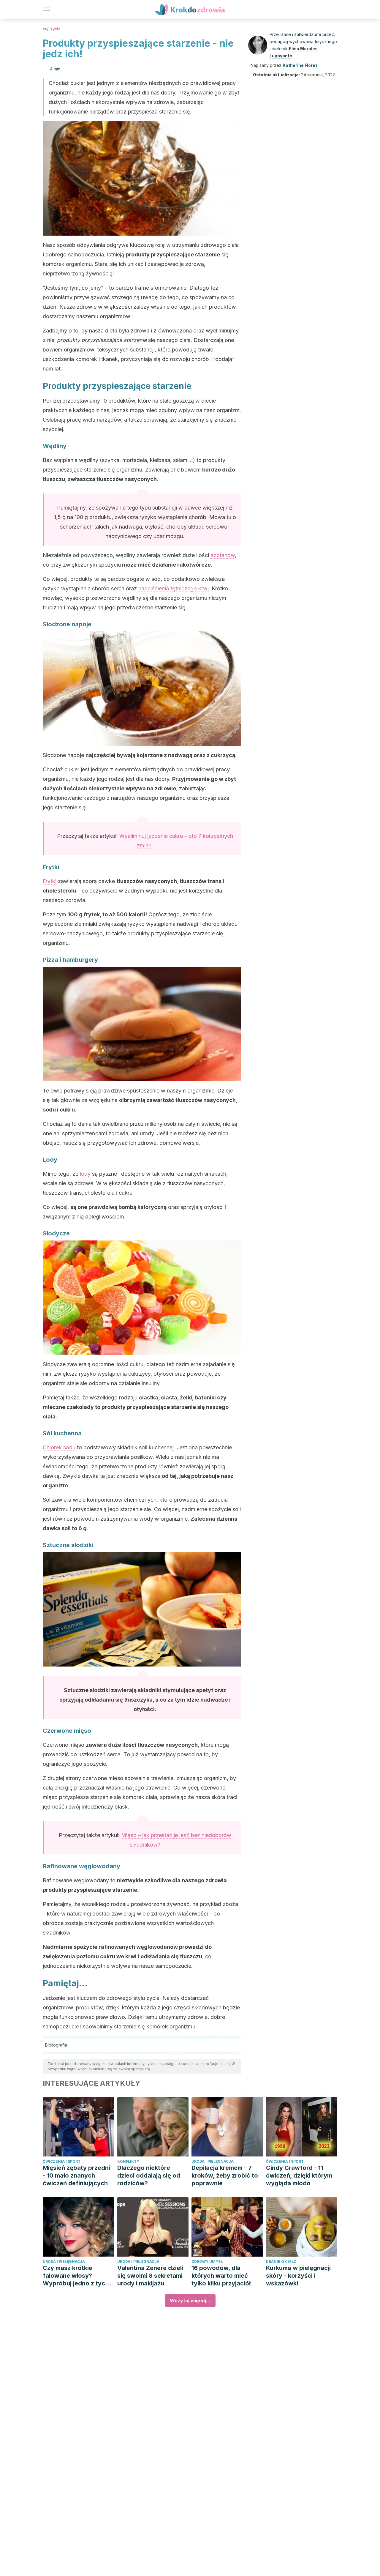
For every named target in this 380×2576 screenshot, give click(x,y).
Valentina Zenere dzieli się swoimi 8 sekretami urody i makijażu (150, 2276)
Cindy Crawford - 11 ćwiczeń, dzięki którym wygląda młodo (299, 2175)
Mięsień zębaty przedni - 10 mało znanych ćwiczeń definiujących (76, 2175)
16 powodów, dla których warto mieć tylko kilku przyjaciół (221, 2276)
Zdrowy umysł (207, 2262)
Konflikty (128, 2161)
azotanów (223, 555)
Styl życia (52, 29)
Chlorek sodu (59, 1447)
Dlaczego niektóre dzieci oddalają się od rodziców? (149, 2175)
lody (85, 1174)
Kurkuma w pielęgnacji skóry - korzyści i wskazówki (298, 2276)
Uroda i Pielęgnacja (213, 2161)
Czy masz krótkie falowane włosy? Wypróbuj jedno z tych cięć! (76, 2276)
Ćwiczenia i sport (62, 2161)
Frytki (50, 881)
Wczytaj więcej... (190, 2301)
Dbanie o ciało (281, 2262)
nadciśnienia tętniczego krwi (174, 588)
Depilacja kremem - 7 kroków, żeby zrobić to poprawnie (225, 2175)
